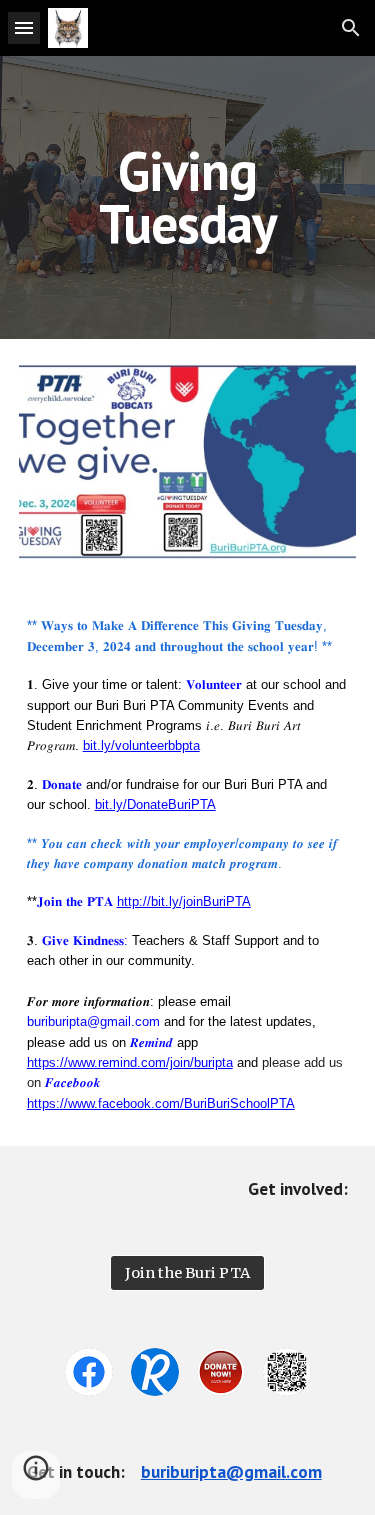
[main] (188, 197)
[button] (24, 27)
